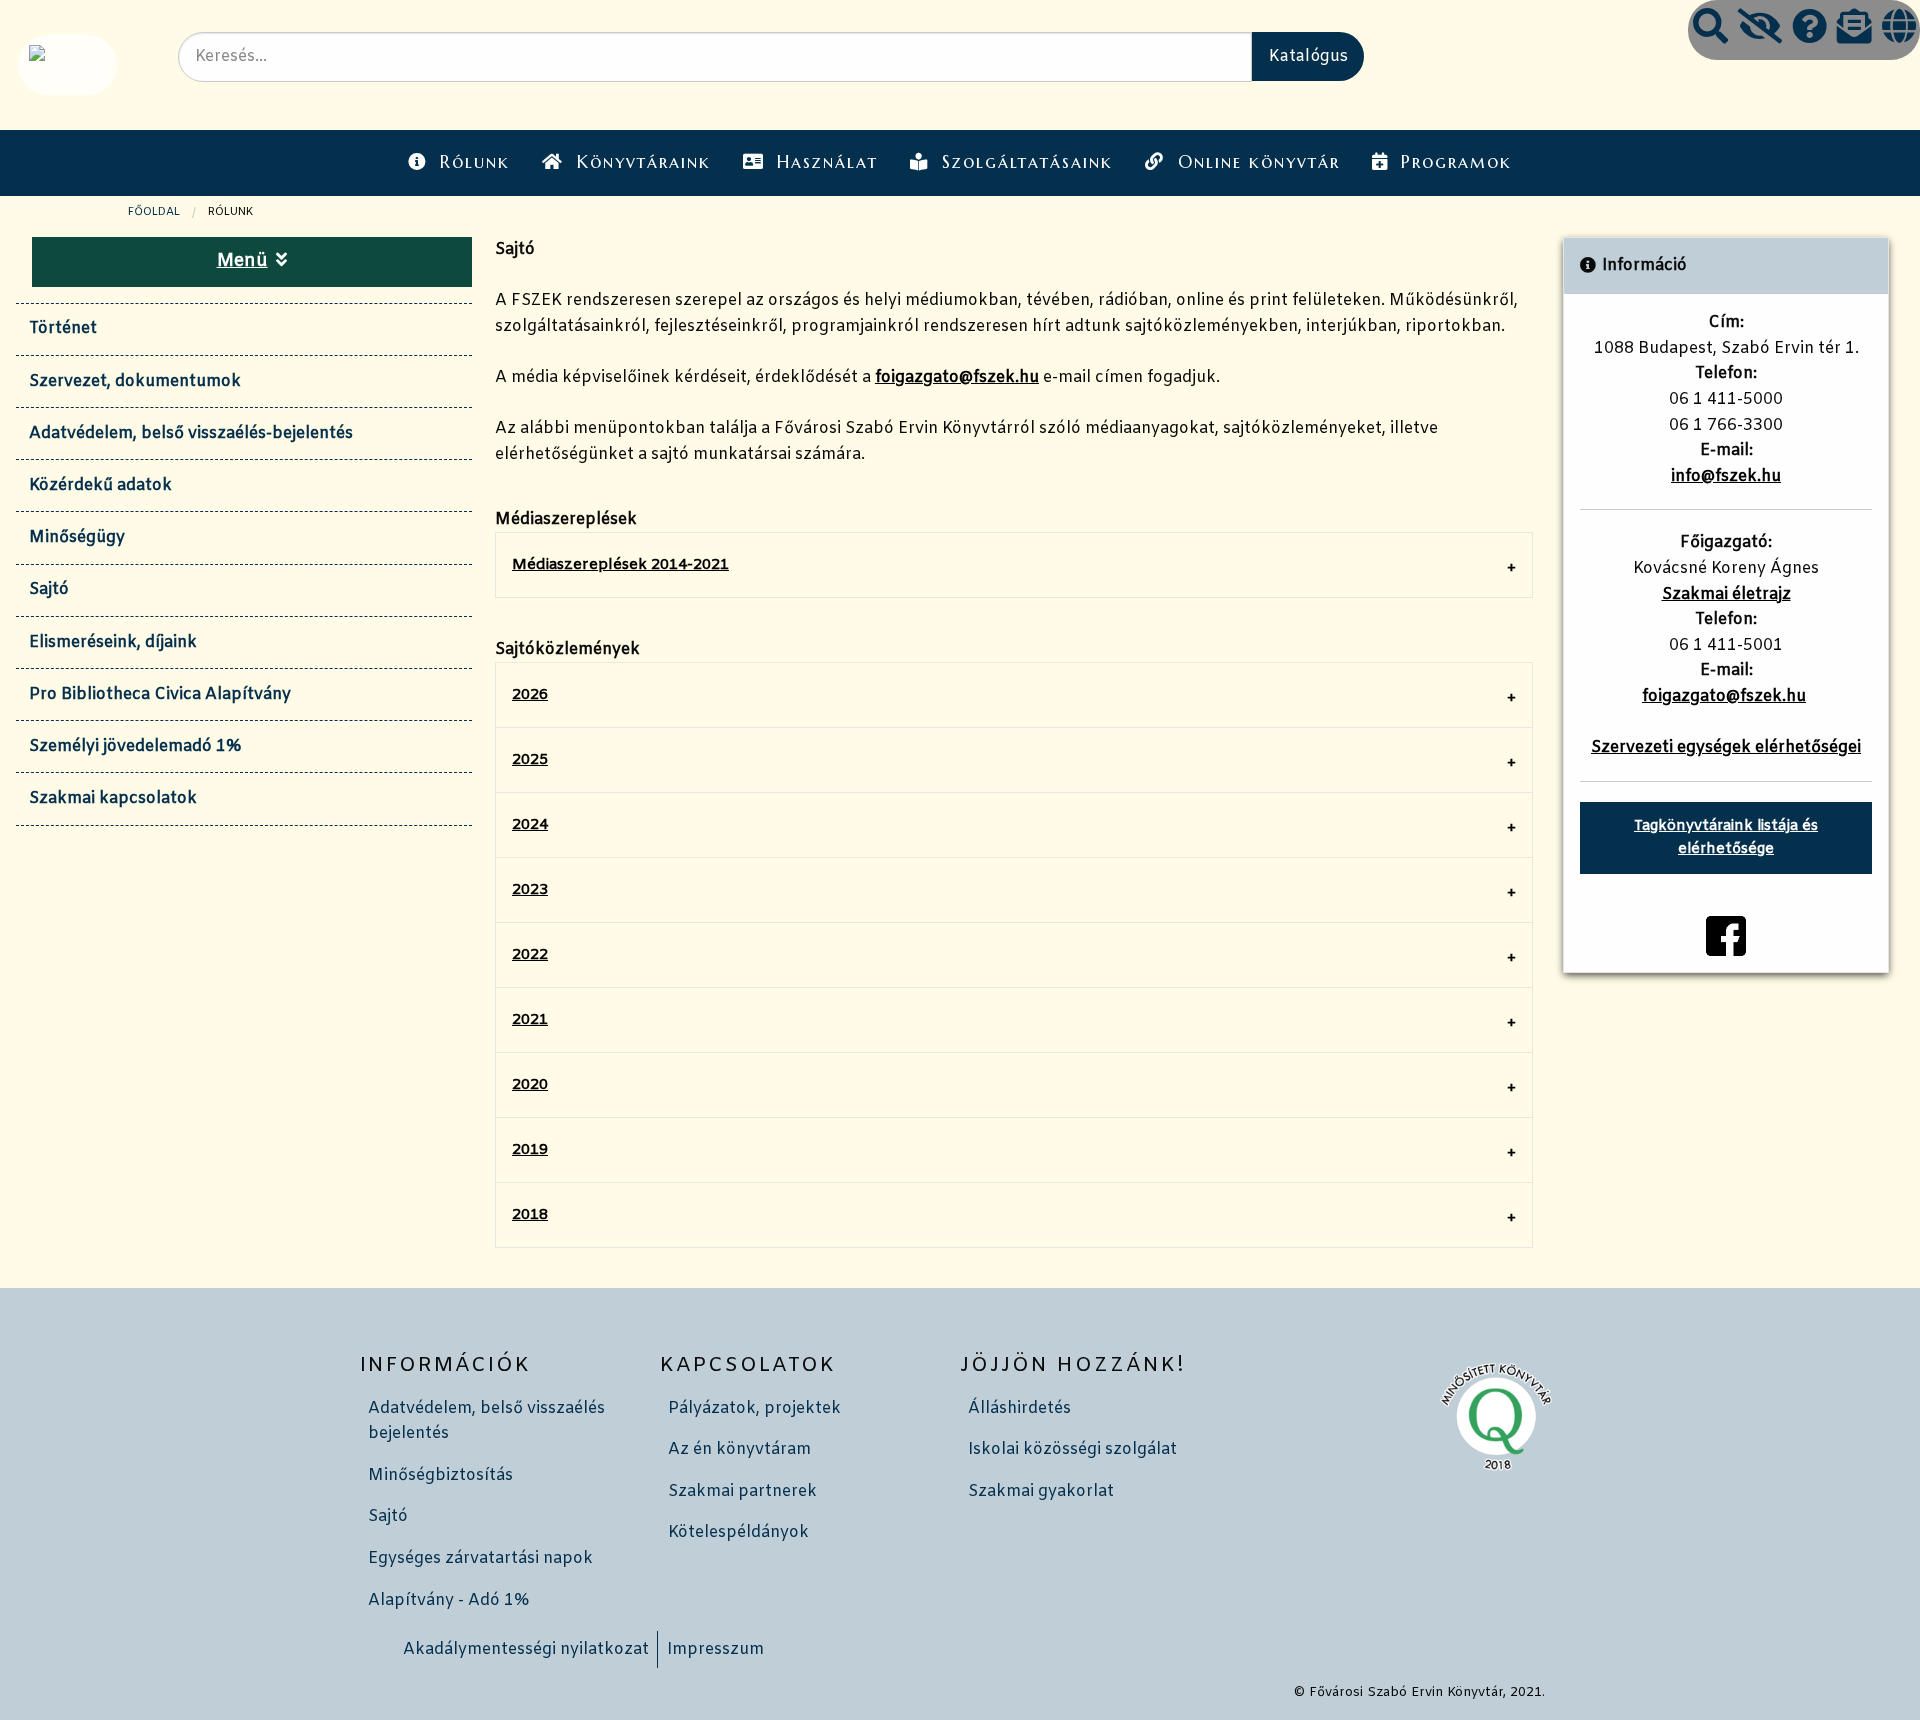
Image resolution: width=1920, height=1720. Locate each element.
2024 (530, 825)
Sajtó (49, 589)
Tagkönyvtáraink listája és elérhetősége (1726, 838)
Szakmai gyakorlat (1041, 1491)
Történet (63, 328)
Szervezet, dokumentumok (135, 381)
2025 (530, 760)
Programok (1456, 162)
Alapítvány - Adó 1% (448, 1600)
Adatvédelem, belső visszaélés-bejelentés (191, 433)
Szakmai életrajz (1726, 594)
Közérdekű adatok (100, 485)
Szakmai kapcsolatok (113, 798)
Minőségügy (77, 537)
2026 (530, 695)
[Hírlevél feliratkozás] (1854, 29)
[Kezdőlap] (65, 64)
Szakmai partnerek (742, 1491)
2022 (530, 955)
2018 (530, 1215)
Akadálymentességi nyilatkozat (526, 1649)
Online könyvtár (1259, 162)
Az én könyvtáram (739, 1449)
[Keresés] (1710, 29)
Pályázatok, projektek (754, 1408)
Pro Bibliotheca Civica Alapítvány (160, 694)
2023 (530, 890)
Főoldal (154, 212)
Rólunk (475, 162)
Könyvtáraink (644, 162)
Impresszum (715, 1649)
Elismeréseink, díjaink (113, 642)
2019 (530, 1150)
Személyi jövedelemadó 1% (135, 746)
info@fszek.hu (1726, 476)
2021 (530, 1020)
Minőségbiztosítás (440, 1475)
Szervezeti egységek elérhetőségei (1726, 747)
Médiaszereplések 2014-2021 (620, 565)
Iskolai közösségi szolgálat (1072, 1449)
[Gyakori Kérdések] (1809, 29)
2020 (530, 1085)
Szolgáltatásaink (1027, 162)
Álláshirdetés (1019, 1408)
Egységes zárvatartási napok (480, 1558)
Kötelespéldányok (738, 1532)
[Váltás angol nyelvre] (1899, 29)
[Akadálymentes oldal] (1760, 29)
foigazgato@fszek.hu (957, 377)
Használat (827, 162)
